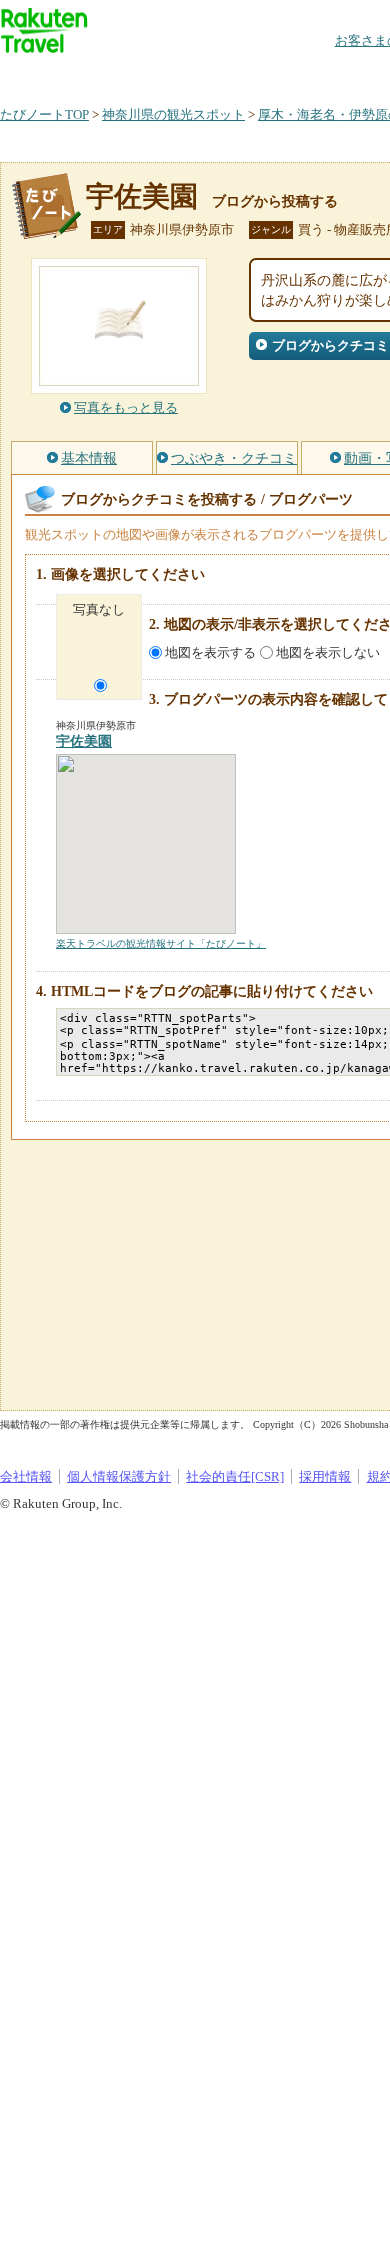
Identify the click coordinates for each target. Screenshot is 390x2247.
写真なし (99, 609)
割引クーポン (316, 74)
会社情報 (26, 1476)
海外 (152, 74)
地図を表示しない (328, 652)
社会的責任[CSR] (235, 1476)
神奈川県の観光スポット (173, 114)
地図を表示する (210, 652)
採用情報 (325, 1476)
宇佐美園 (142, 196)
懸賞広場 (234, 74)
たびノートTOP (44, 114)
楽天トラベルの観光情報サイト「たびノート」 (161, 943)
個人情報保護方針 (119, 1476)
